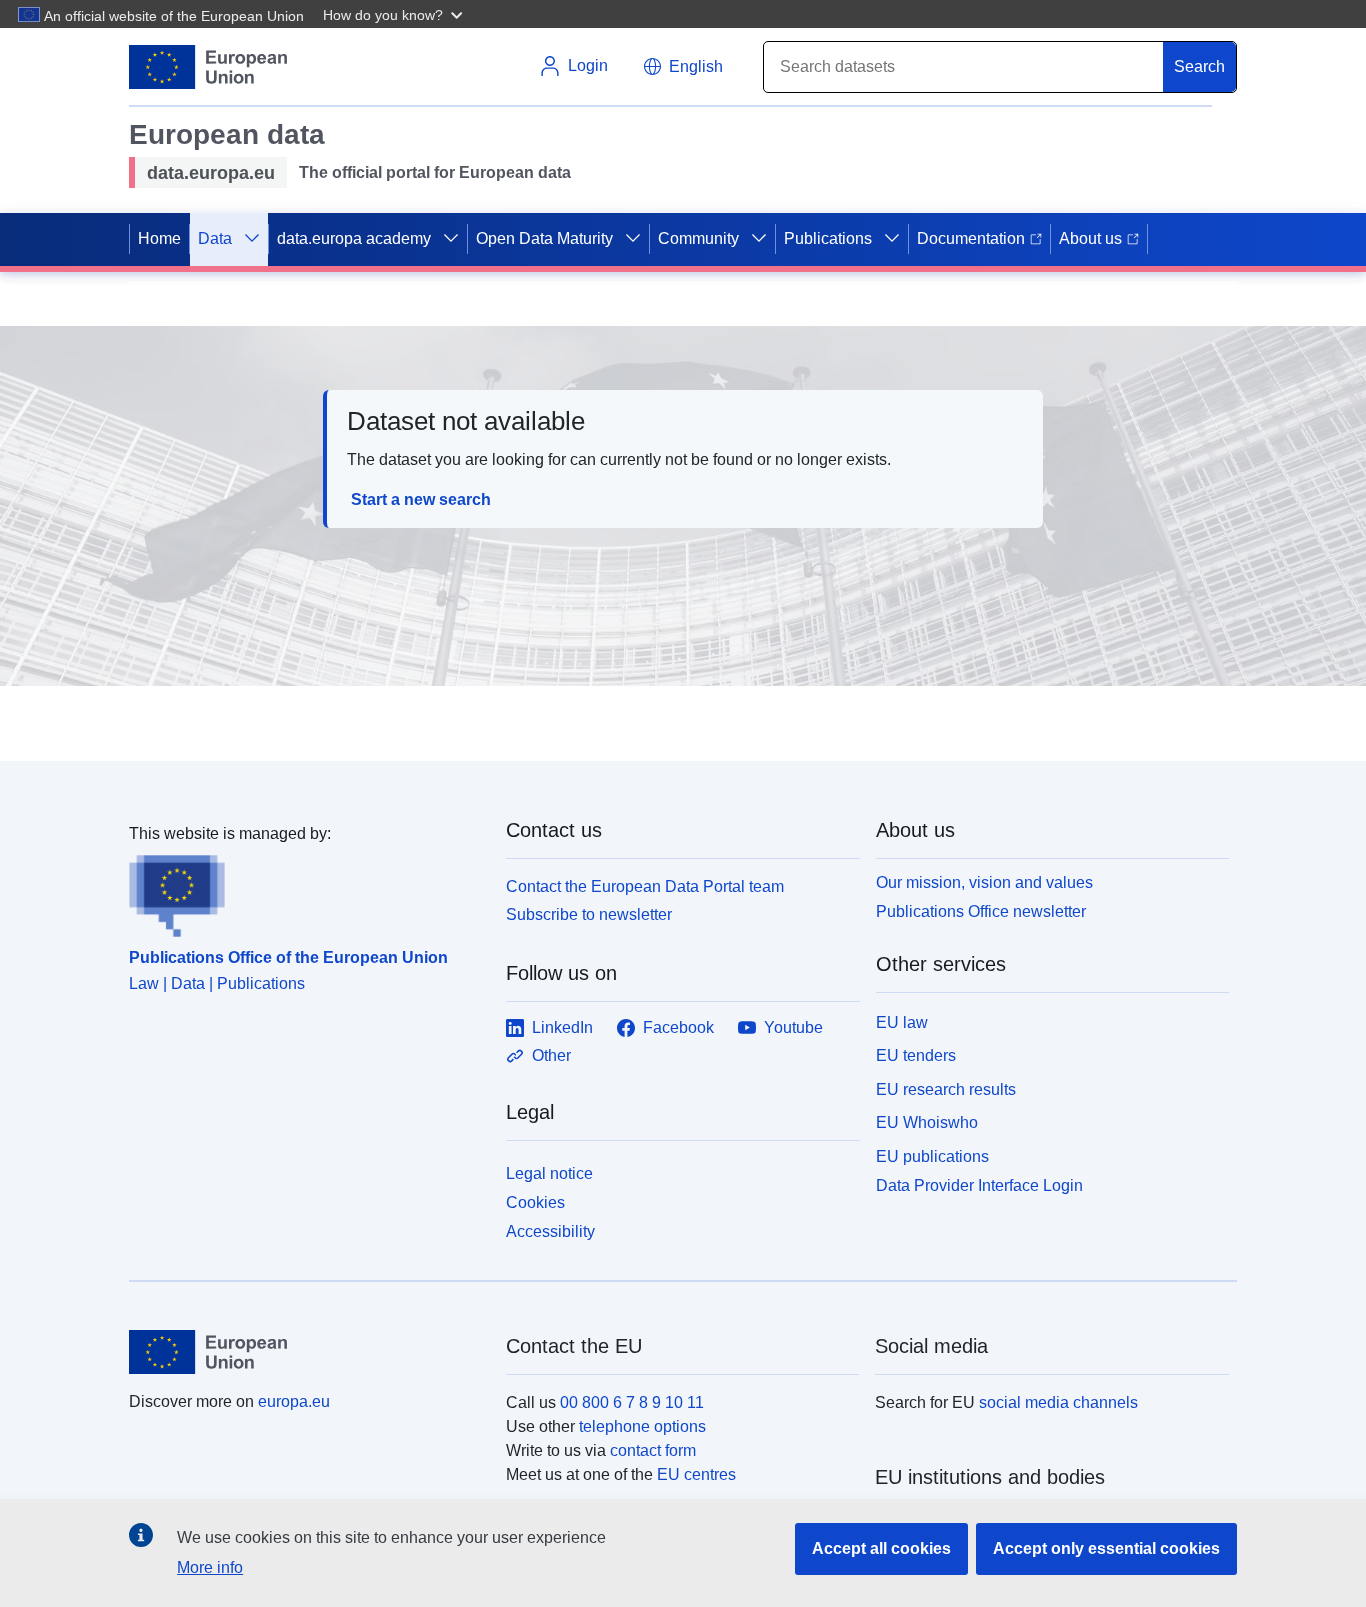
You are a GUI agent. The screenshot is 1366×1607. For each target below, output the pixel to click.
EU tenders (916, 1055)
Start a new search (421, 499)
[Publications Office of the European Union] (305, 892)
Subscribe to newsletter (589, 914)
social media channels (1058, 1402)
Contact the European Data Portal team (645, 886)
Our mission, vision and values (984, 882)
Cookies (535, 1202)
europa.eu (294, 1401)
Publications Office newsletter (981, 911)
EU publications (932, 1156)
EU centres (696, 1474)
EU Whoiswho (927, 1122)
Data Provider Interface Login (979, 1185)
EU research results (946, 1089)
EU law (902, 1022)
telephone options (642, 1426)
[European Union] (306, 1352)
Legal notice (549, 1173)
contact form (653, 1450)
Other (551, 1055)
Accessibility (550, 1231)
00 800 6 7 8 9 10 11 (632, 1402)
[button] (395, 14)
